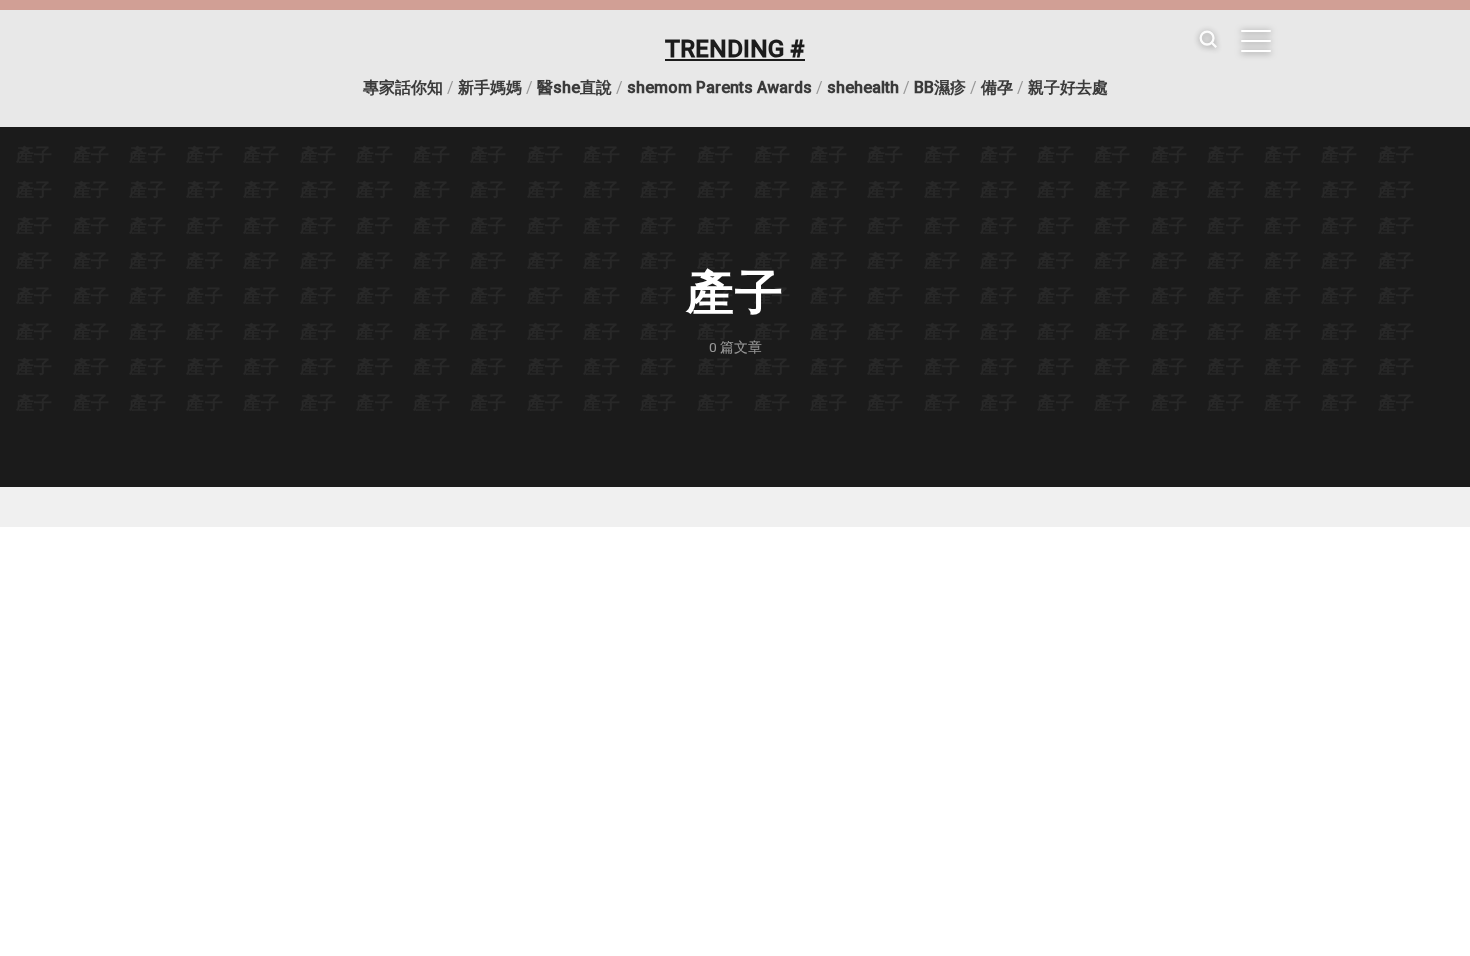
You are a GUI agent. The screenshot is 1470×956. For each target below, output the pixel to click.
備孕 (997, 87)
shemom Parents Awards (719, 87)
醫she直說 (574, 87)
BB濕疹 (940, 87)
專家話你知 (403, 87)
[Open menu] (1256, 41)
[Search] (1208, 40)
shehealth (863, 87)
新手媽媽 (490, 87)
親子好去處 (1068, 87)
